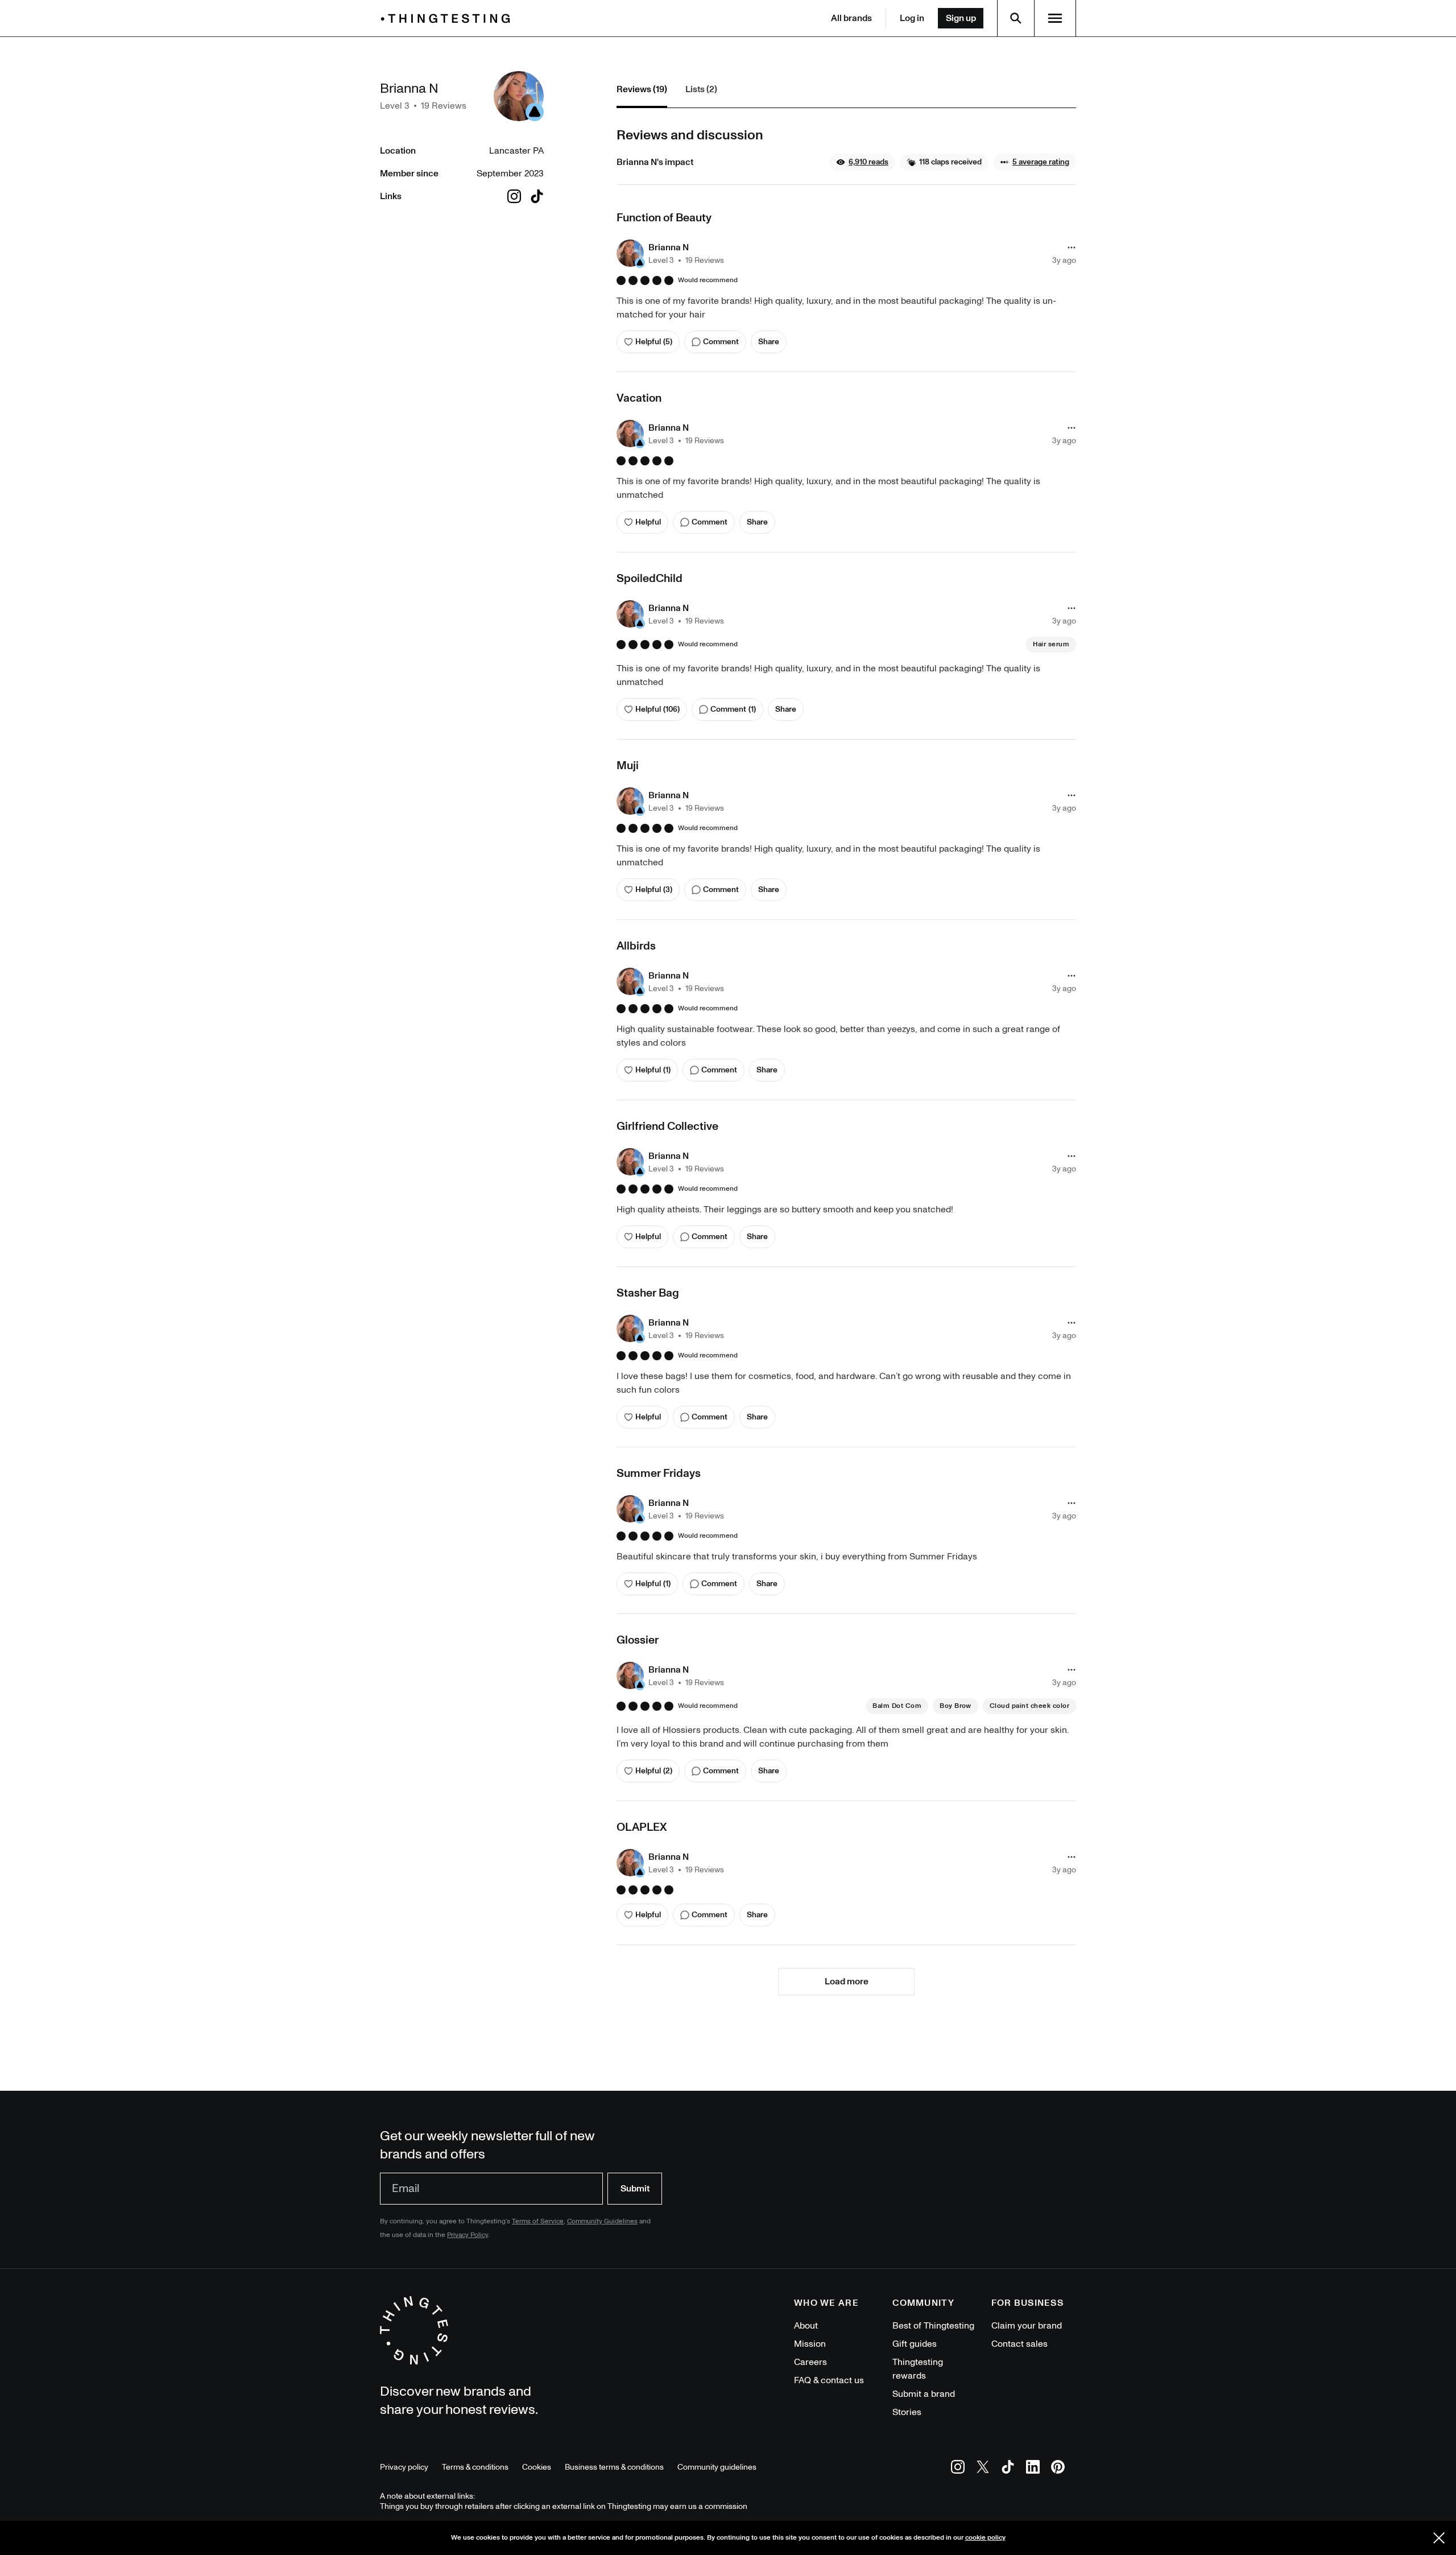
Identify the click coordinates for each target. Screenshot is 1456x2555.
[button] (862, 162)
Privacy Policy (468, 2235)
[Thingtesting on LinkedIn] (1033, 2469)
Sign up (961, 18)
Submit (635, 2189)
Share (769, 342)
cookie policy (985, 2538)
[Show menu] (1055, 18)
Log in (912, 18)
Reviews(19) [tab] (642, 89)
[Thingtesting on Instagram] (958, 2469)
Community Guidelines (602, 2221)
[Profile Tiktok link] (537, 196)
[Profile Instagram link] (514, 196)
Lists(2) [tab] (701, 89)
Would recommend (708, 280)
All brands (851, 18)
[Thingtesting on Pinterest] (1058, 2469)
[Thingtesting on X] (983, 2469)
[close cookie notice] (1439, 2538)
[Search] (1016, 18)
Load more (847, 1982)
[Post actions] (1072, 247)
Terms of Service (538, 2221)
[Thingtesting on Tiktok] (1008, 2469)
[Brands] (448, 18)
